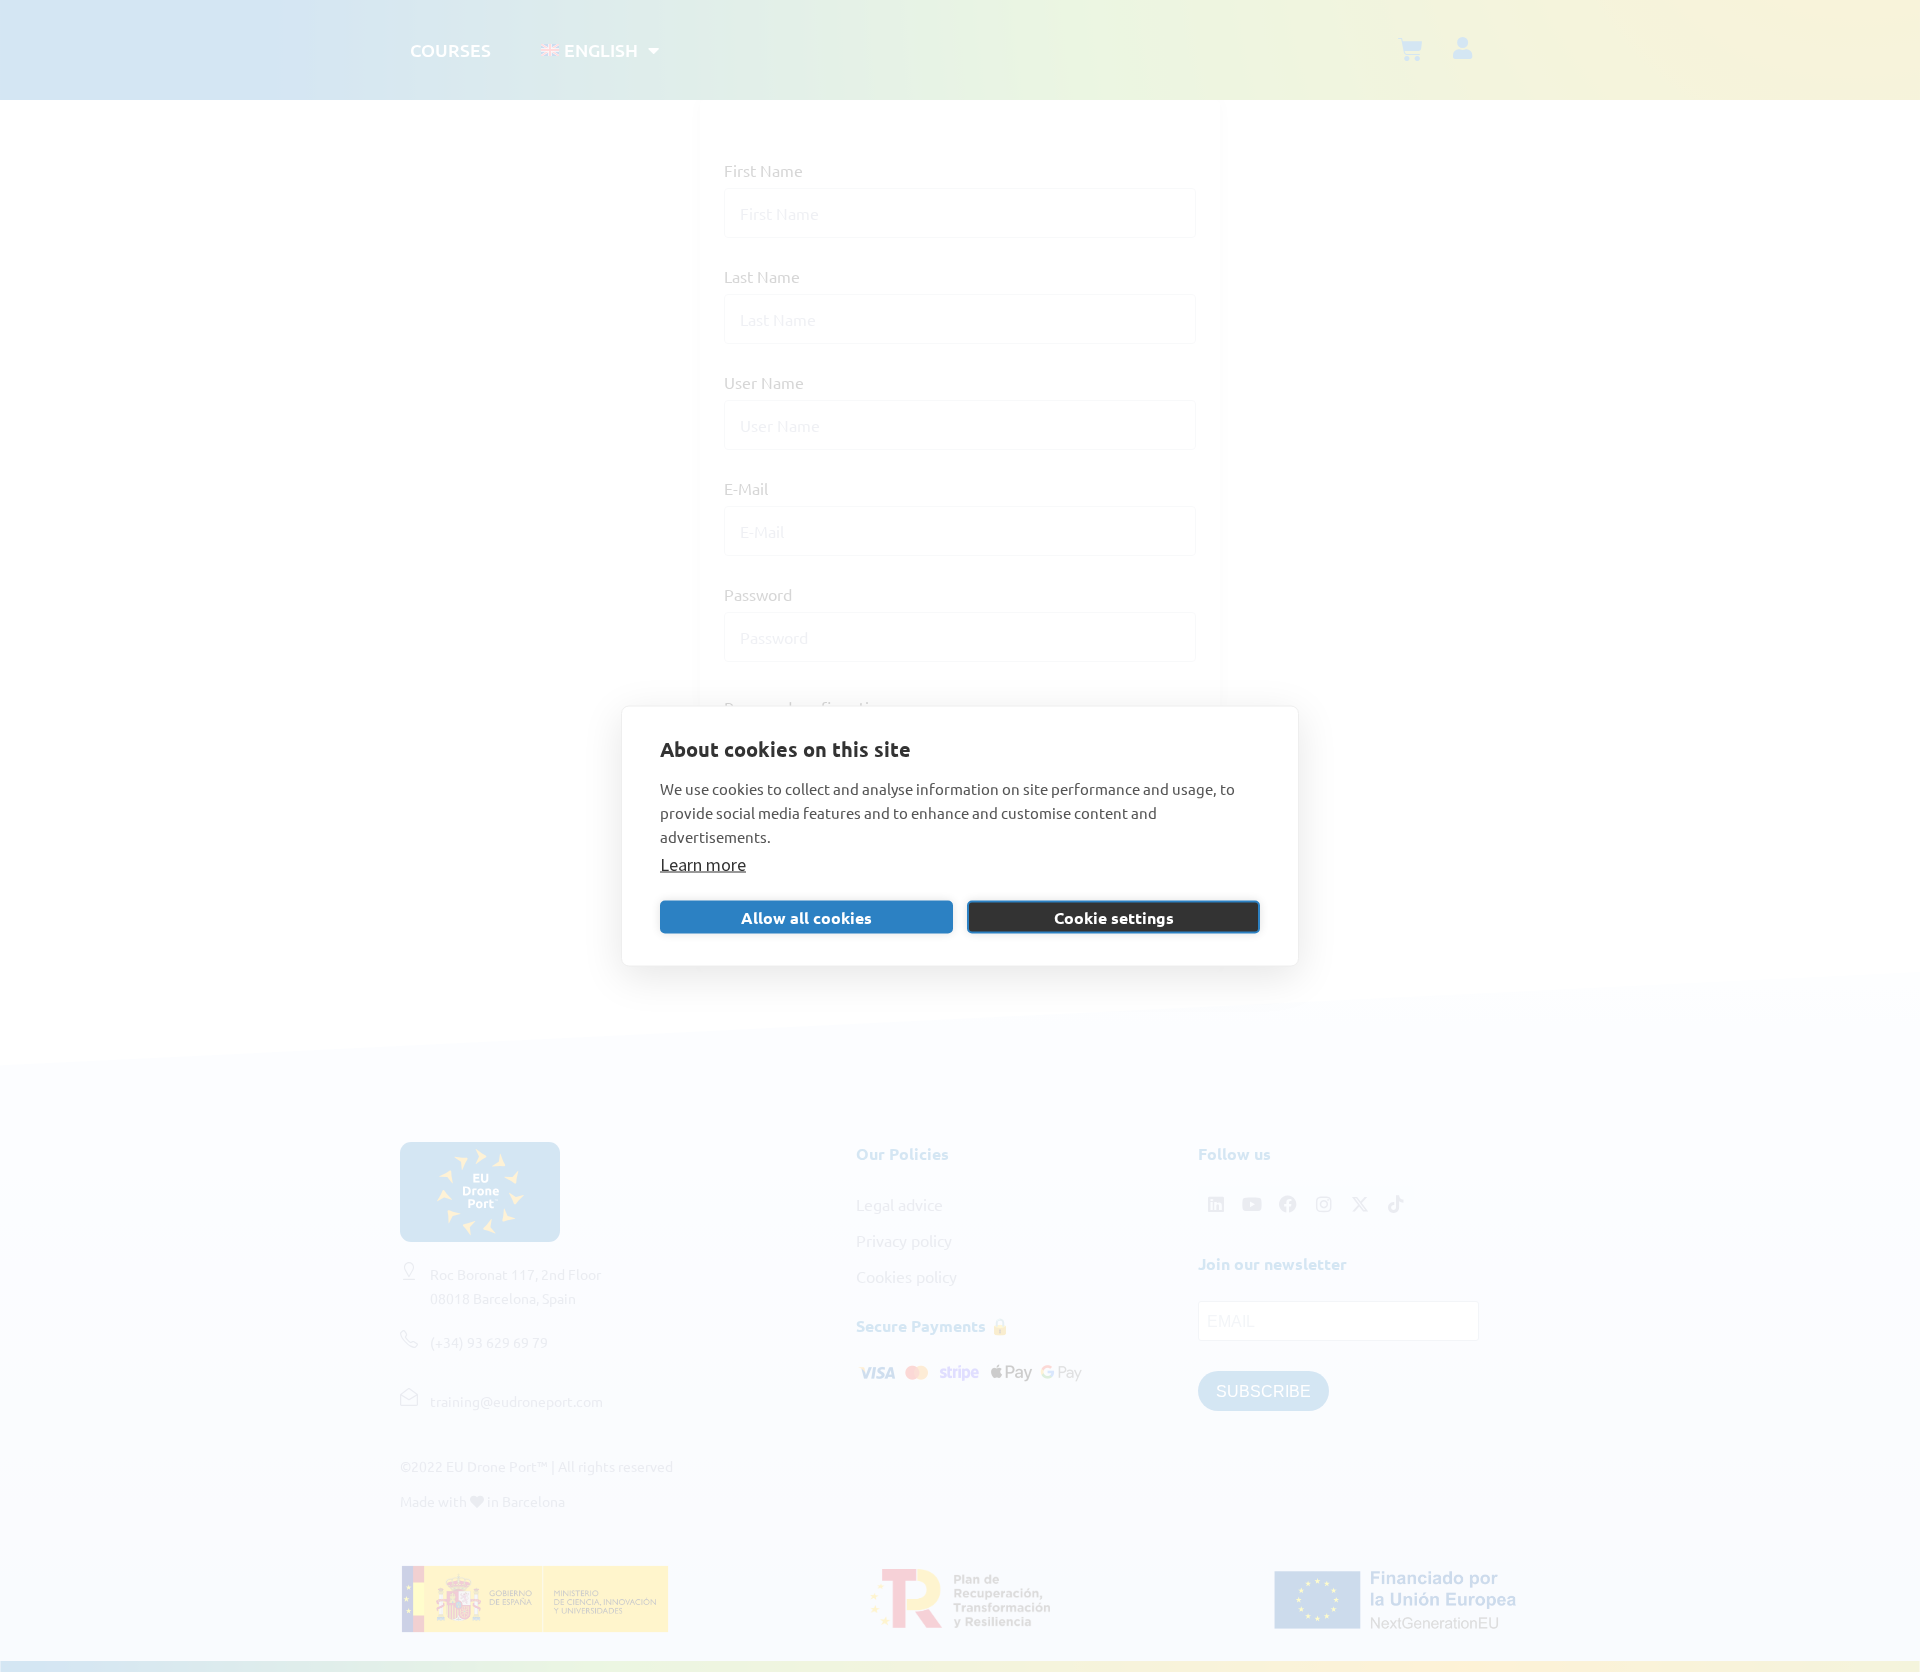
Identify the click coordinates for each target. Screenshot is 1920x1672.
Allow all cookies (806, 916)
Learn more (703, 864)
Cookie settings (1114, 916)
